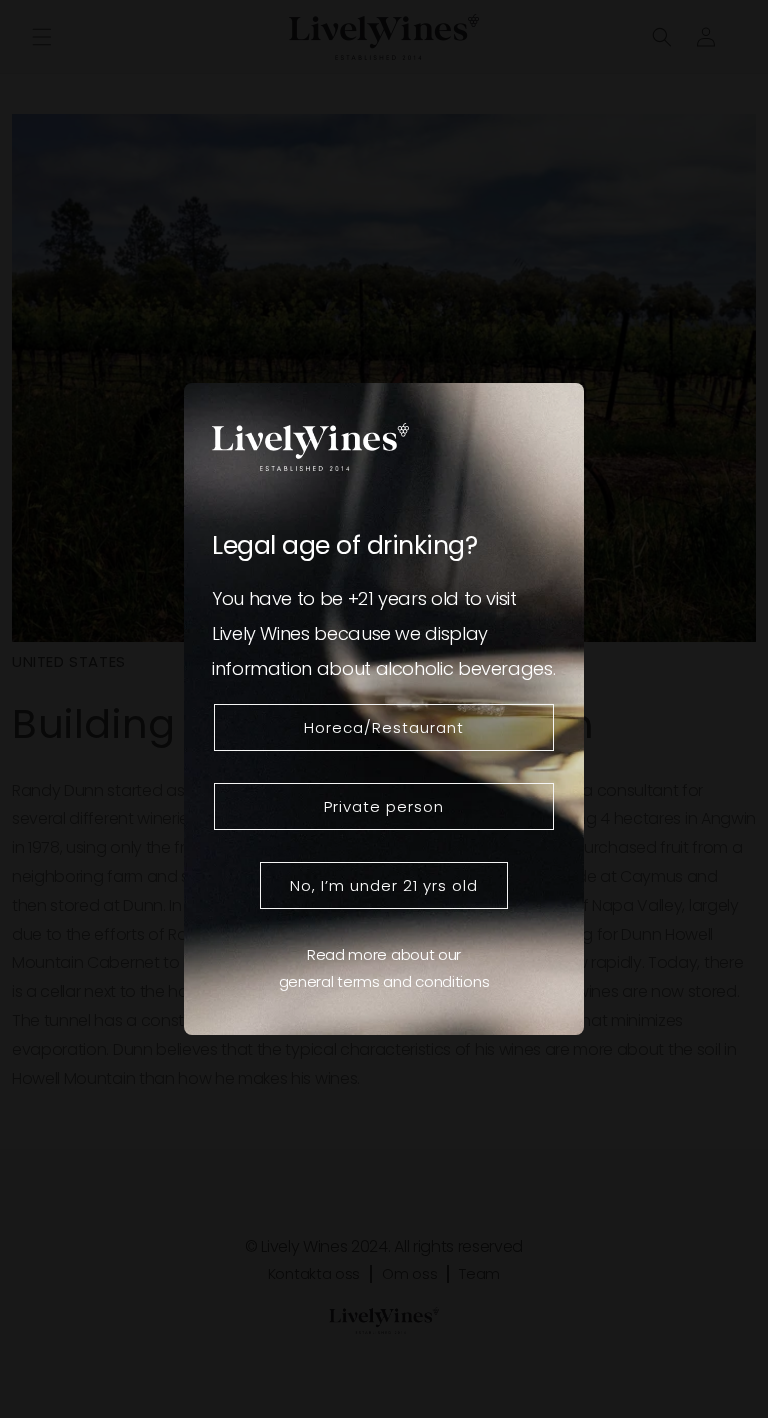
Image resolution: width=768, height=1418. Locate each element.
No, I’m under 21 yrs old (384, 885)
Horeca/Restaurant (384, 727)
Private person (384, 806)
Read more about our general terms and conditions (384, 968)
